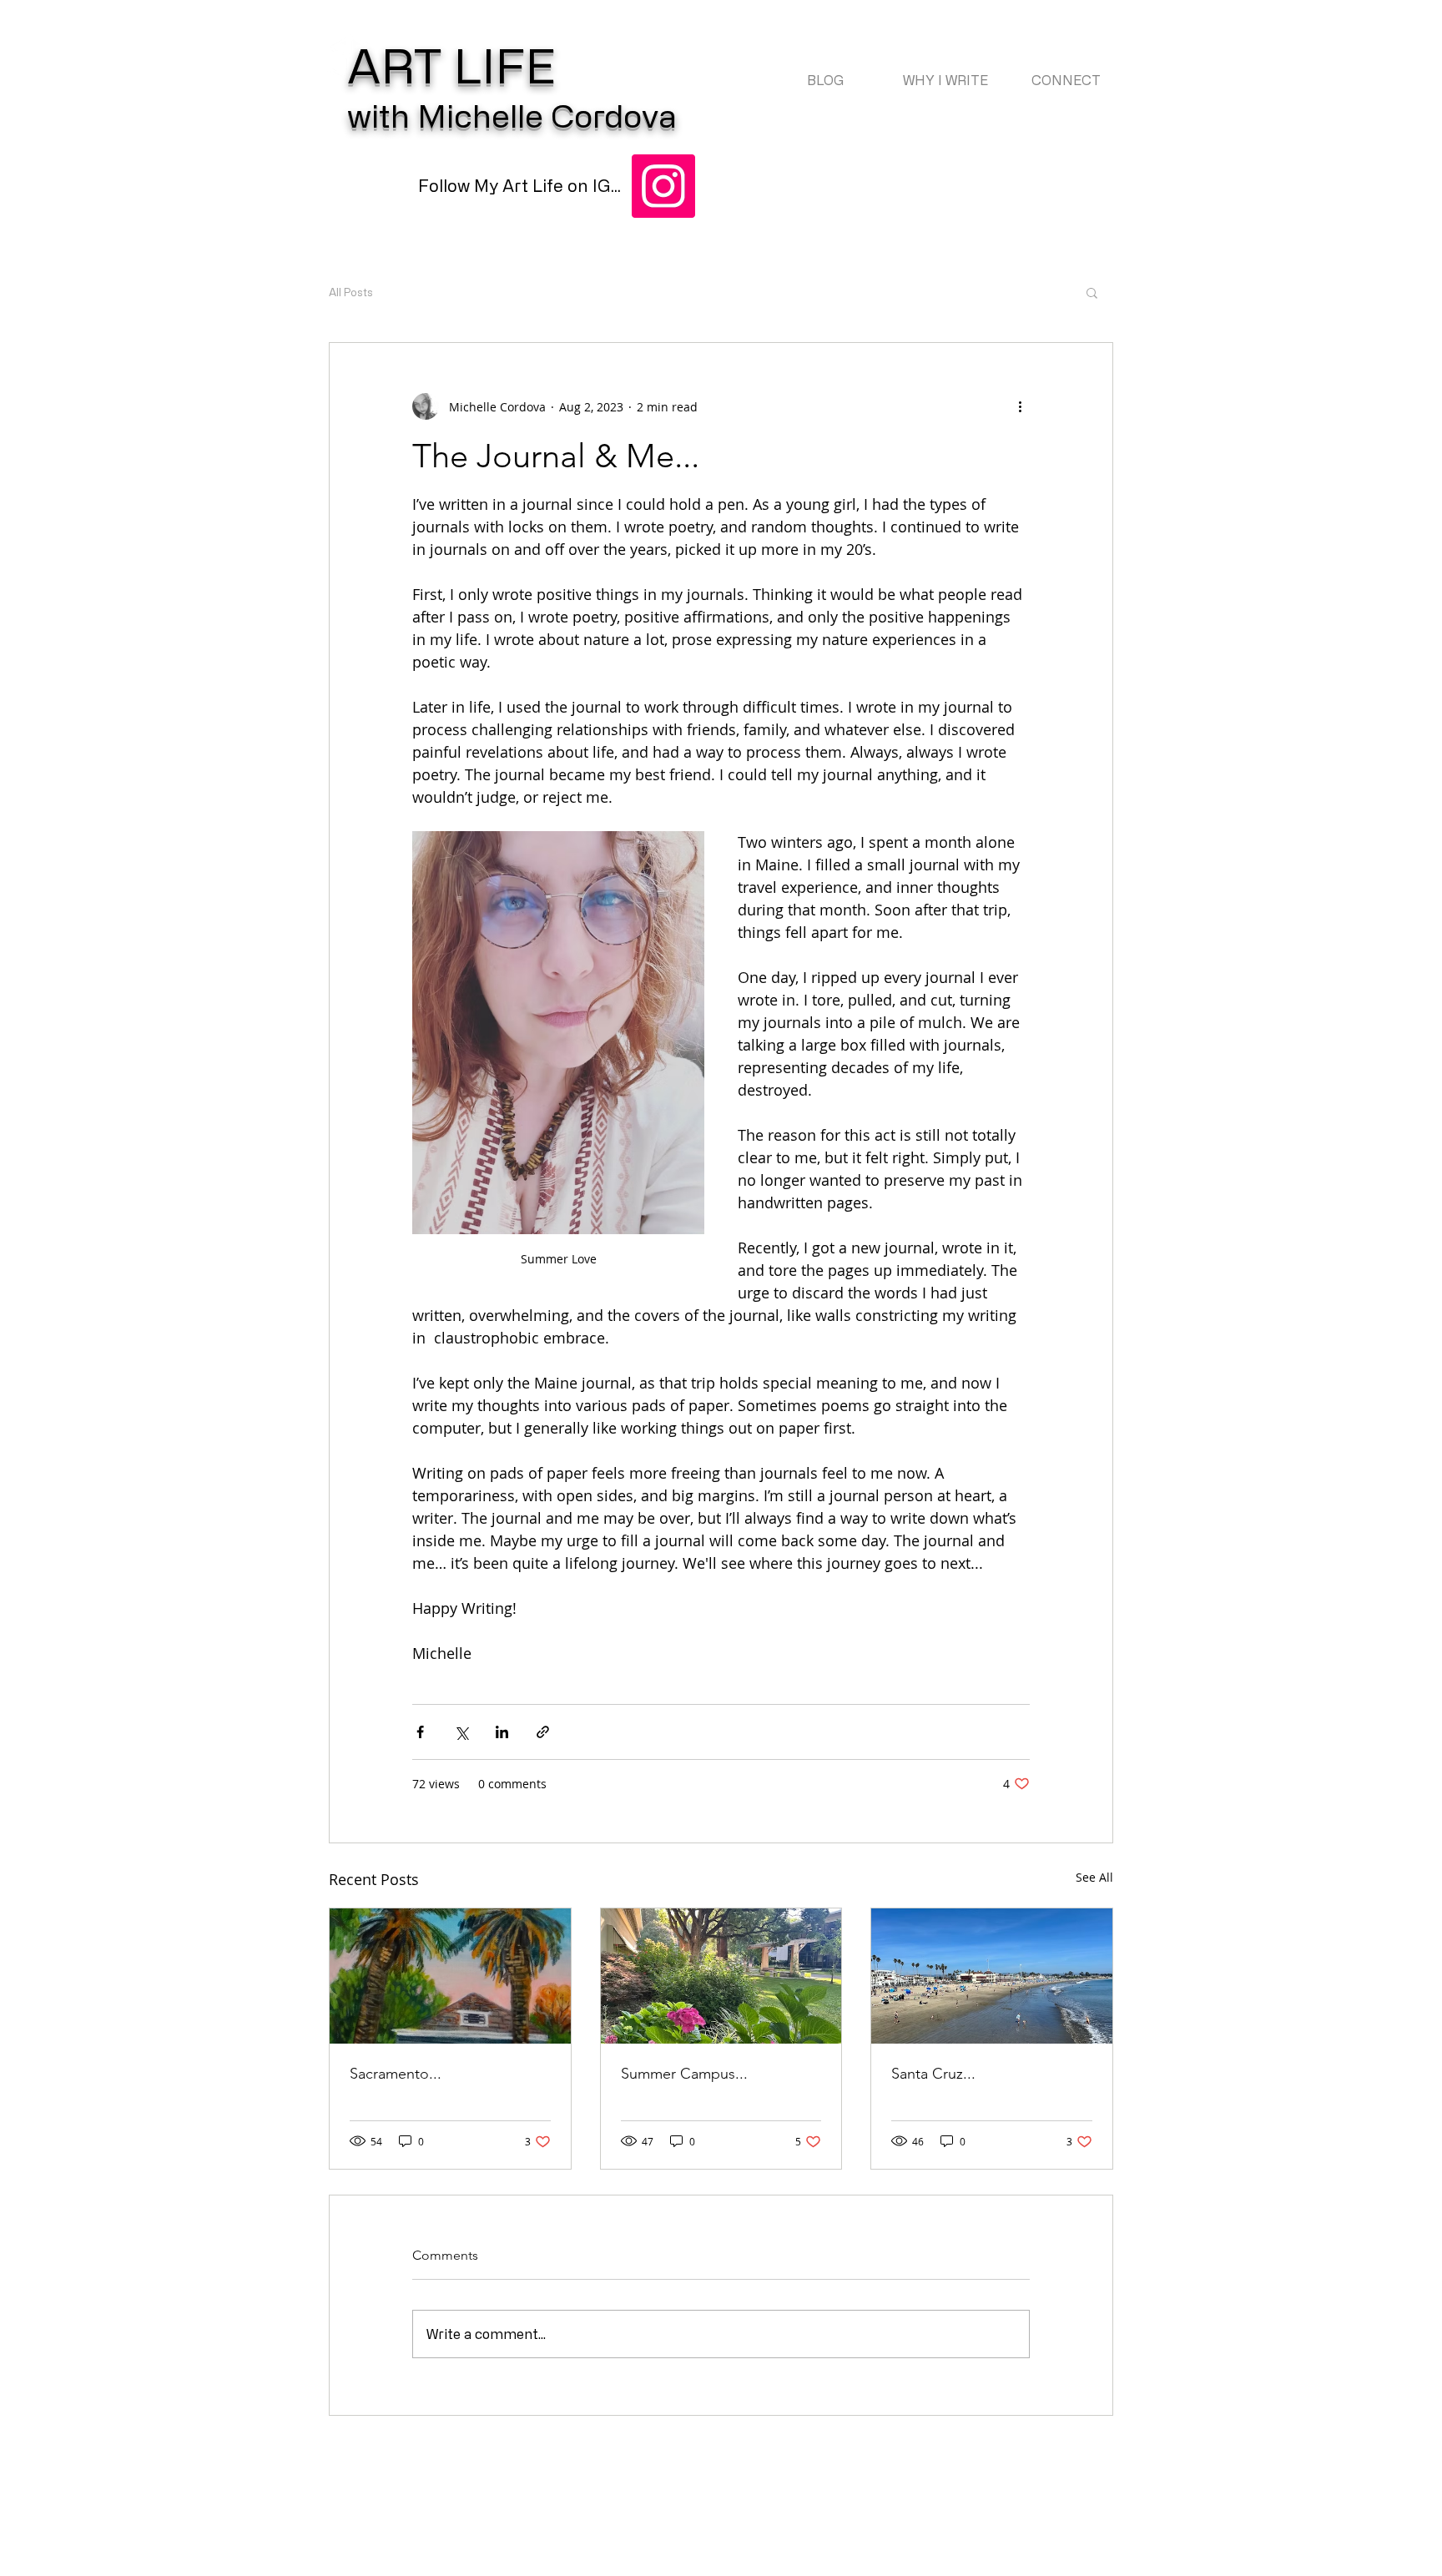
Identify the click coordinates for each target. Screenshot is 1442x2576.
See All (1094, 1877)
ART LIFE (451, 65)
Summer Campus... (684, 2074)
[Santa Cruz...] (992, 1976)
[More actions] (1020, 406)
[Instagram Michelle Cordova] (663, 186)
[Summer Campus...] (721, 1976)
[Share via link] (543, 1732)
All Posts (351, 292)
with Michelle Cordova (512, 115)
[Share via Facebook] (420, 1732)
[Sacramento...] (450, 1976)
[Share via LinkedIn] (502, 1732)
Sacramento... (396, 2074)
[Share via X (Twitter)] (461, 1732)
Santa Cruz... (933, 2074)
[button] (1092, 292)
